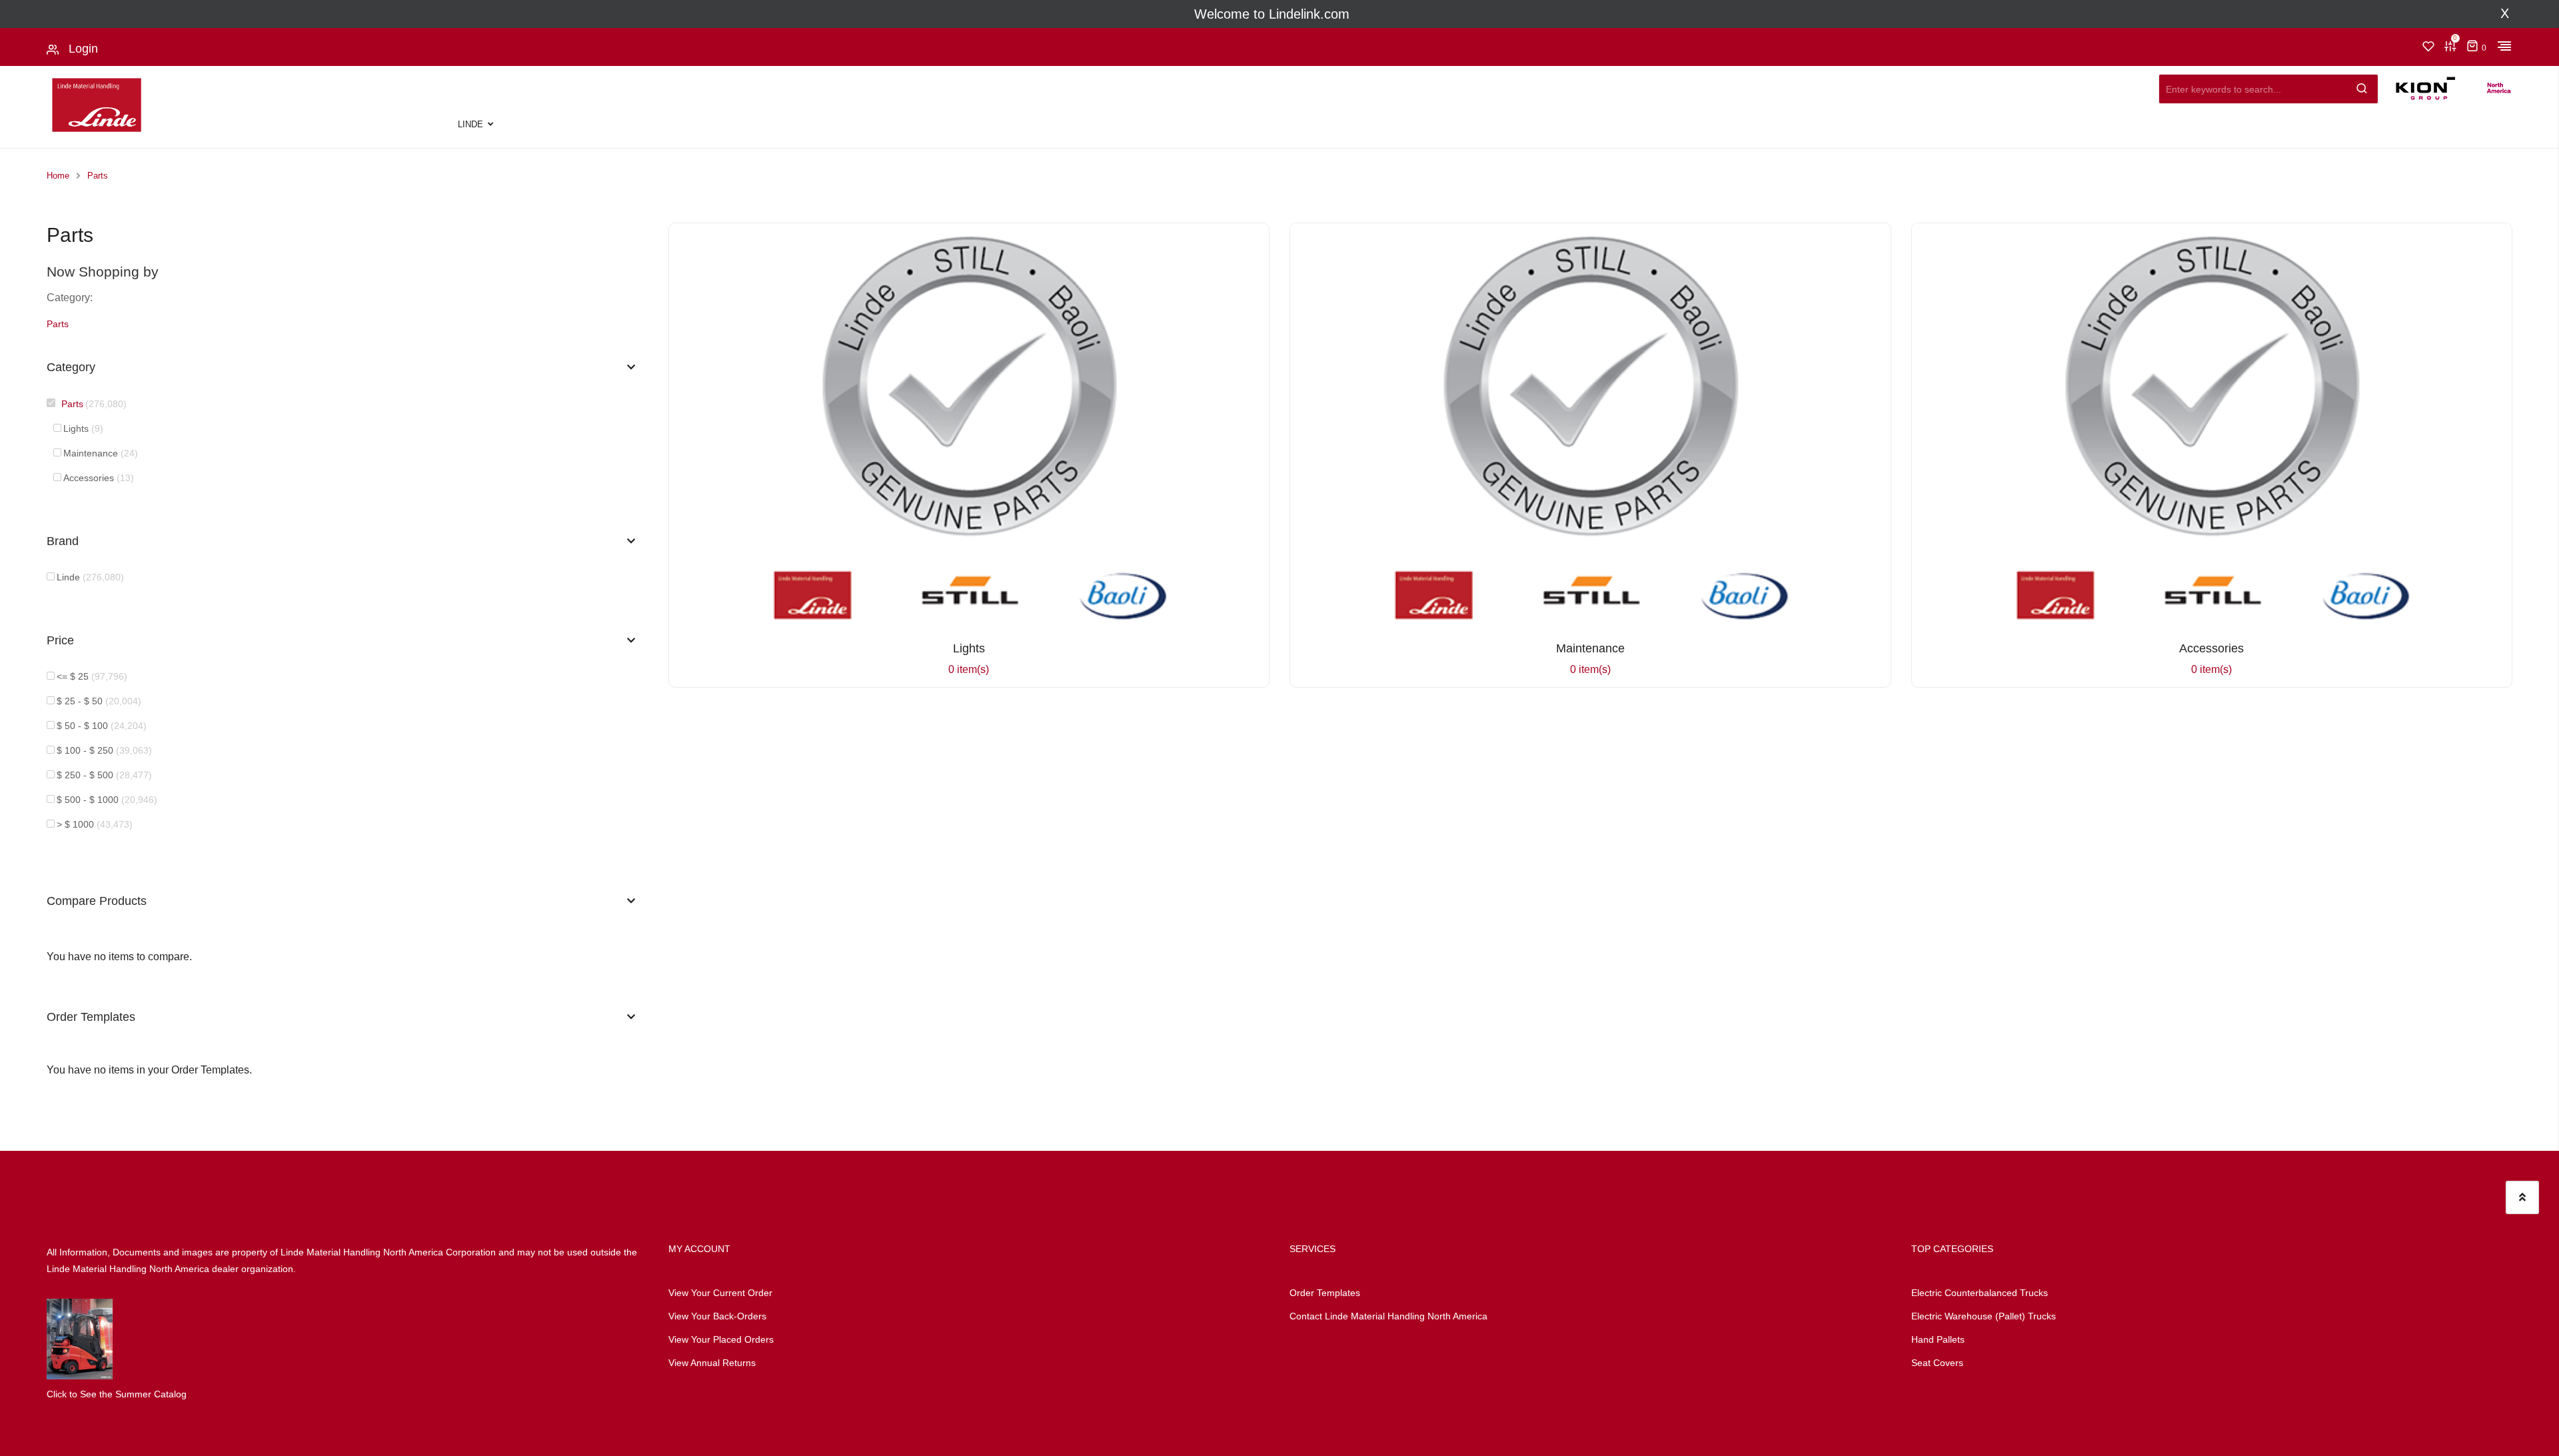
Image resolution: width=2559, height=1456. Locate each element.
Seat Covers (1937, 1363)
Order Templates (1325, 1293)
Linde (470, 124)
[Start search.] (2362, 86)
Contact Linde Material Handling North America (1388, 1316)
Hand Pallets (1938, 1339)
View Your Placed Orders (721, 1339)
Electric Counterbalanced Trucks (1980, 1293)
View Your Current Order (720, 1293)
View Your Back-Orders (717, 1316)
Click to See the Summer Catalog (117, 1394)
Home (58, 176)
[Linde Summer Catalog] (80, 1339)
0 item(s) (969, 658)
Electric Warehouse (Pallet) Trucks (1984, 1316)
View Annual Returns (712, 1363)
